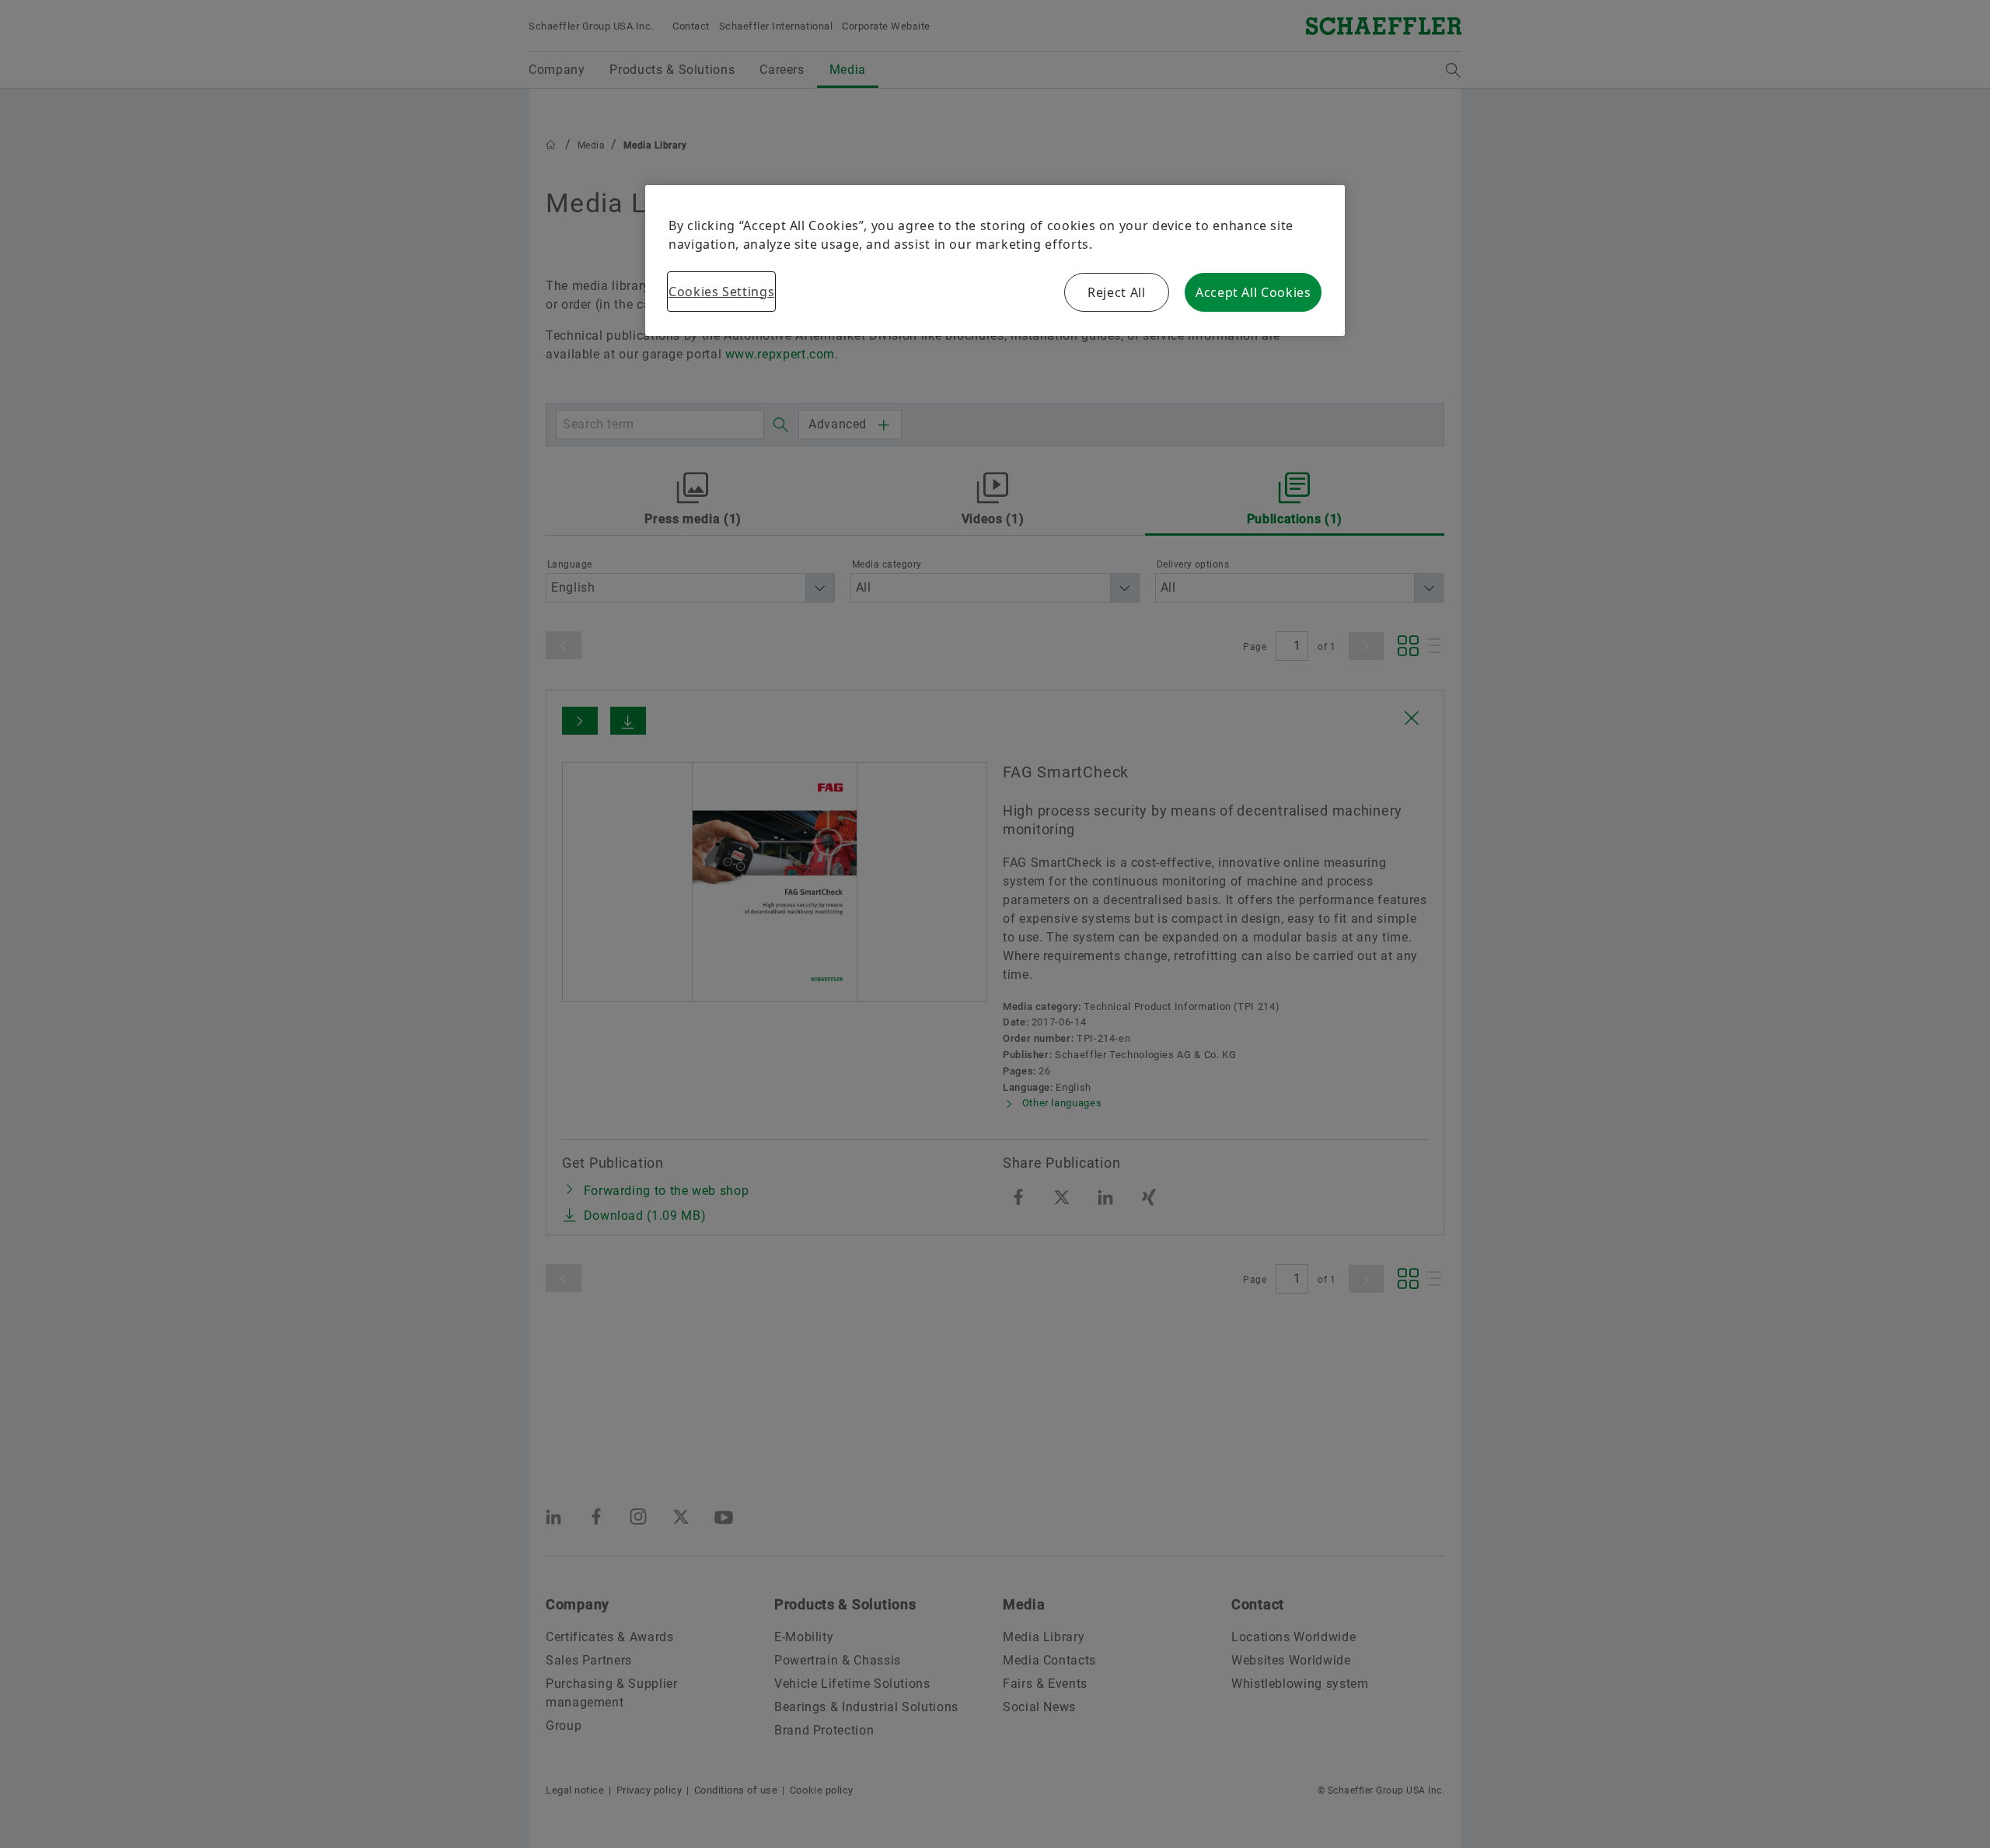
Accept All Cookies (1253, 292)
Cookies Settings (721, 292)
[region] (995, 260)
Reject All (1116, 292)
